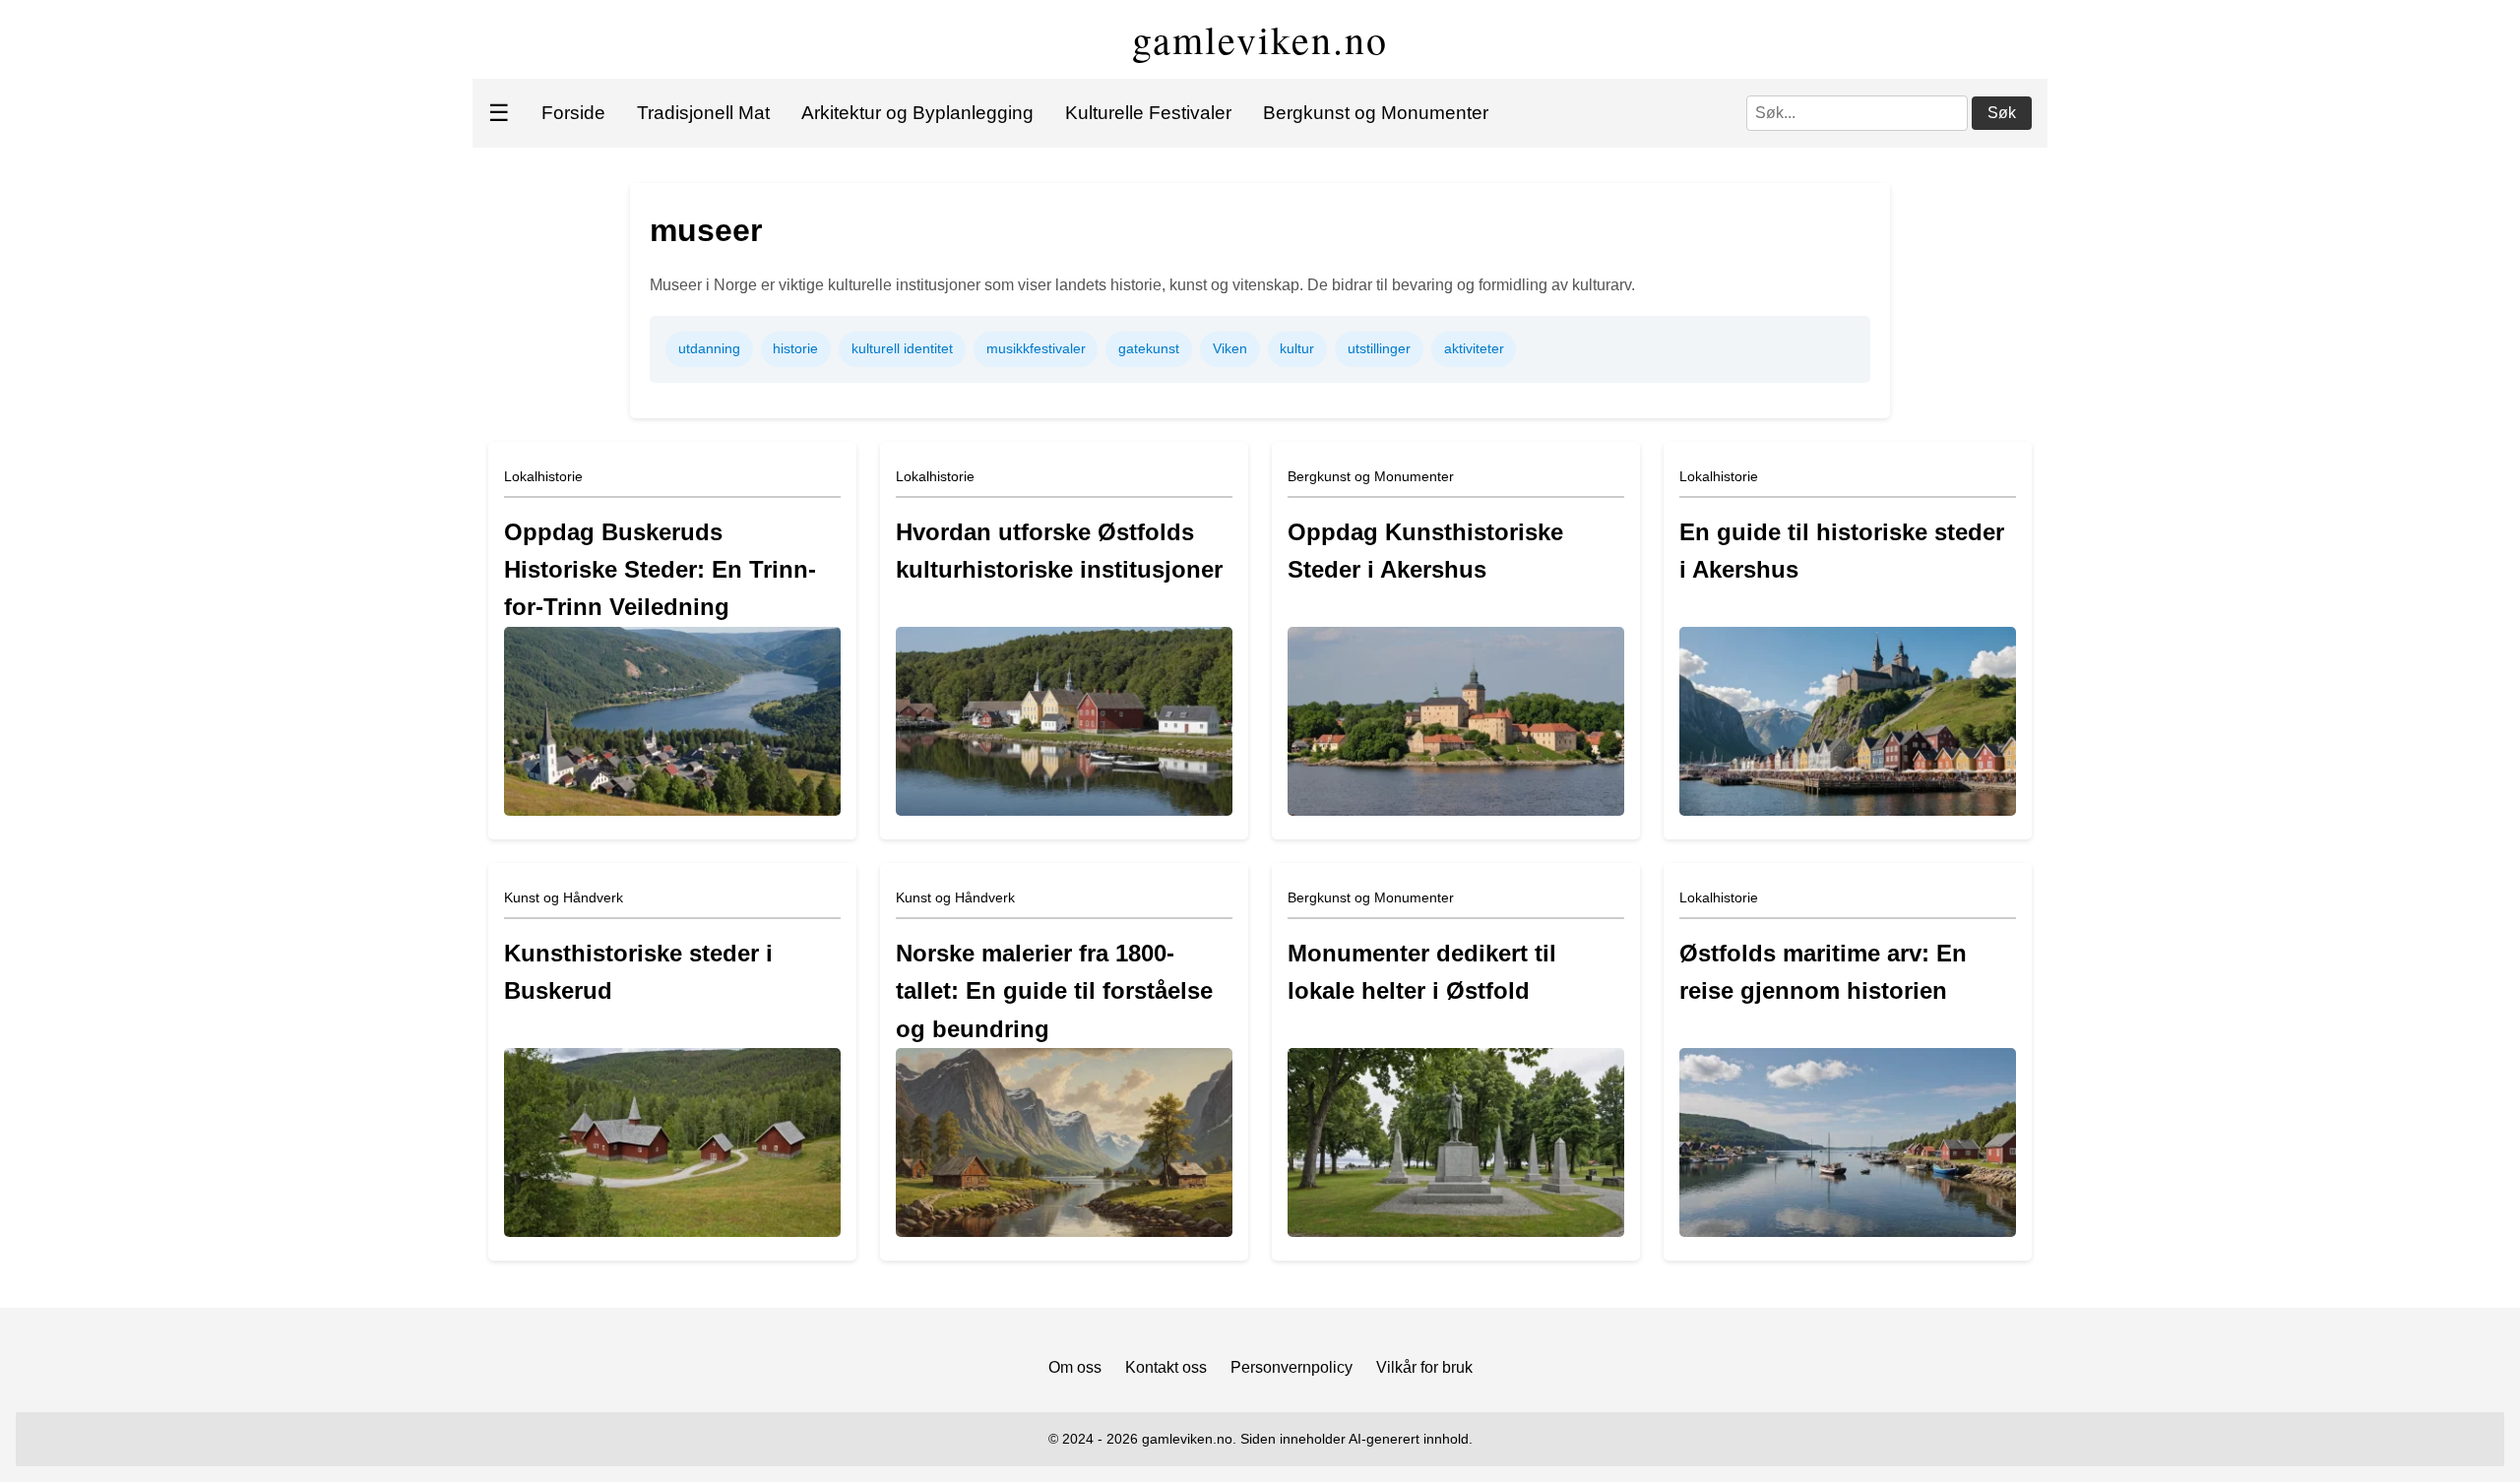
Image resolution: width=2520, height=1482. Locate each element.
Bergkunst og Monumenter (1376, 113)
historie (795, 348)
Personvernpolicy (1291, 1367)
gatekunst (1149, 348)
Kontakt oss (1166, 1367)
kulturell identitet (902, 348)
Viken (1230, 348)
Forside (573, 113)
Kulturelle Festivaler (1148, 113)
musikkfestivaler (1036, 348)
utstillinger (1379, 348)
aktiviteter (1474, 348)
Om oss (1075, 1367)
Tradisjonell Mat (703, 113)
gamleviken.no (1260, 39)
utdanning (709, 348)
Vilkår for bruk (1424, 1367)
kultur (1297, 348)
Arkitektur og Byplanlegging (917, 113)
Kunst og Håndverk (564, 897)
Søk (2002, 113)
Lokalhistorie (543, 476)
